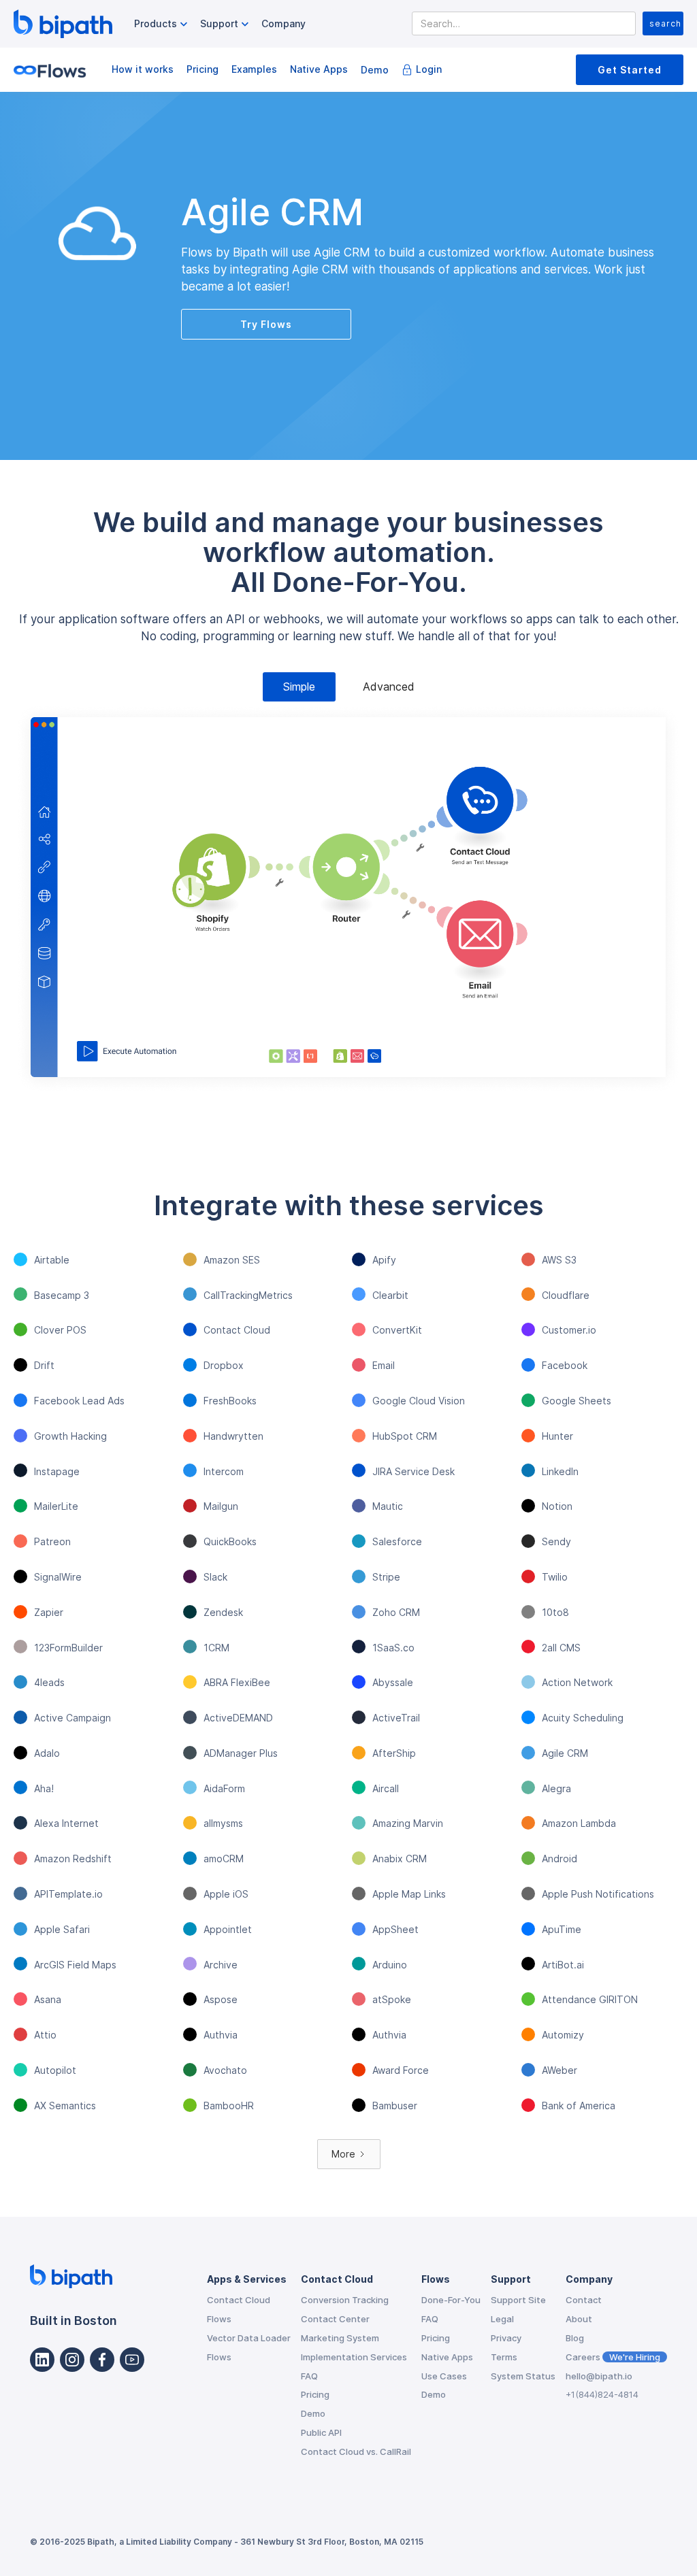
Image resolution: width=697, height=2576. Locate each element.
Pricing (202, 69)
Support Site (518, 2300)
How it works (143, 69)
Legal (502, 2319)
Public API (321, 2432)
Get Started (630, 70)
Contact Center (335, 2319)
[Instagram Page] (72, 2360)
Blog (575, 2338)
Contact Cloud (239, 2300)
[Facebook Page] (102, 2360)
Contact (584, 2300)
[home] (63, 24)
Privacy (506, 2338)
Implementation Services (354, 2357)
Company (283, 23)
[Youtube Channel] (132, 2360)
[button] (162, 24)
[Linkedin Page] (42, 2360)
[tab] (299, 687)
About (579, 2319)
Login (429, 69)
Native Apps (319, 69)
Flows (219, 2319)
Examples (254, 69)
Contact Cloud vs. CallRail (356, 2451)
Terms (504, 2357)
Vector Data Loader (249, 2338)
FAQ (309, 2376)
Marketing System (340, 2338)
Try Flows (266, 324)
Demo (375, 70)
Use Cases (444, 2376)
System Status (523, 2376)
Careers (613, 2357)
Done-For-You (451, 2300)
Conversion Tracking (345, 2300)
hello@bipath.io (599, 2376)
